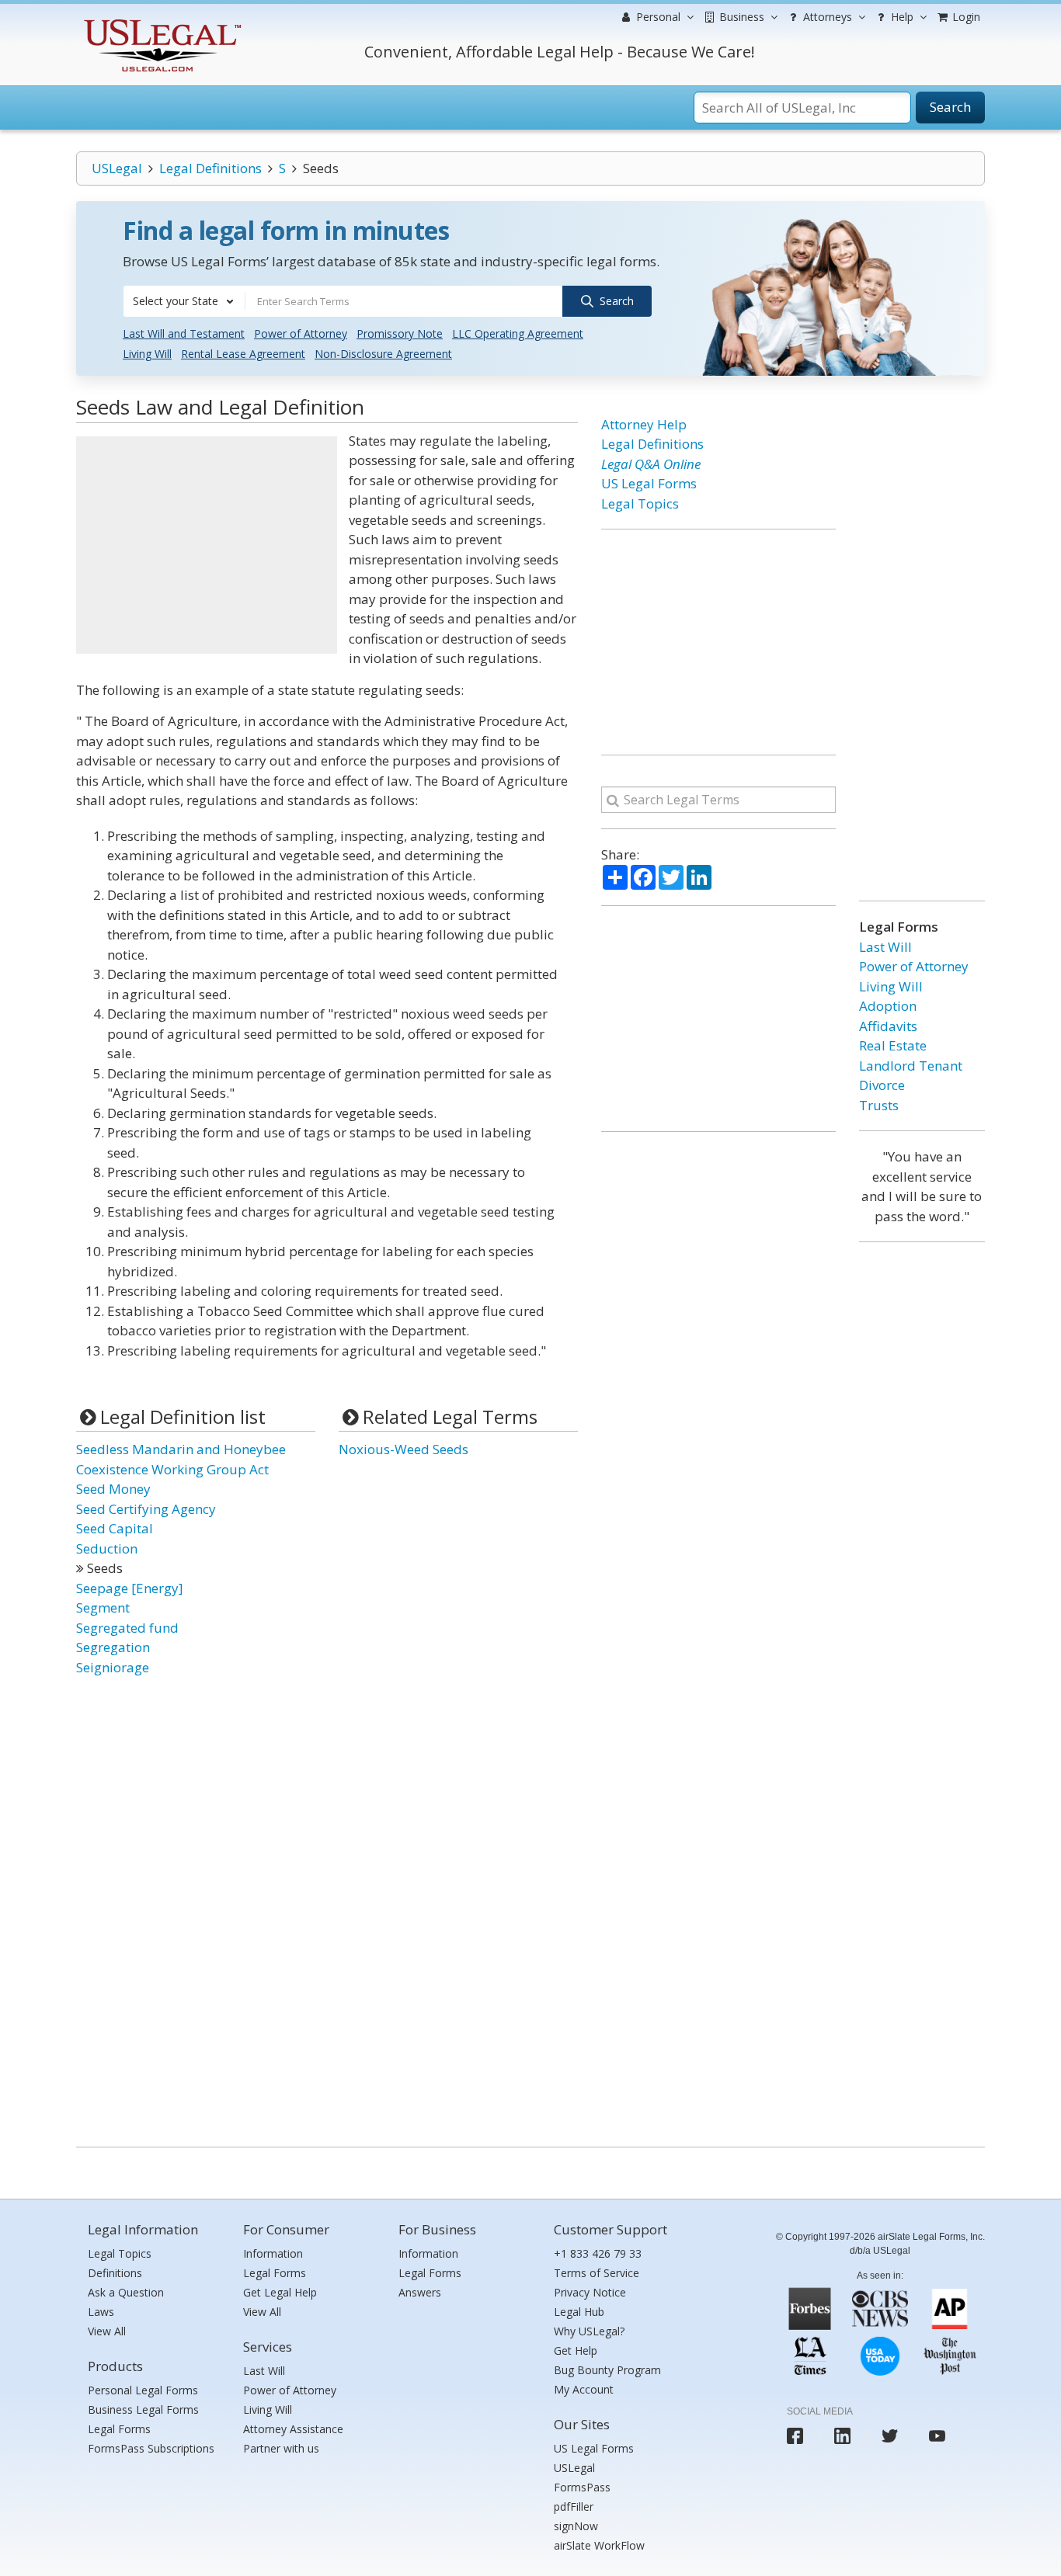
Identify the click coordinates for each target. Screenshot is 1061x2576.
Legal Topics (640, 503)
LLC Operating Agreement (518, 333)
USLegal (117, 168)
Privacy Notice (590, 2292)
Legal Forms (119, 2429)
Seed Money (113, 1489)
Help (901, 17)
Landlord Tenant (911, 1066)
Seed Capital (115, 1528)
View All (107, 2331)
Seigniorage (113, 1667)
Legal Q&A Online (651, 464)
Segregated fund (127, 1628)
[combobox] (184, 301)
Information (273, 2253)
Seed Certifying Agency (146, 1509)
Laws (101, 2312)
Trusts (879, 1105)
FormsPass (582, 2487)
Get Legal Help (280, 2292)
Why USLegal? (589, 2331)
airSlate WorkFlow (599, 2545)
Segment (103, 1607)
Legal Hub (579, 2312)
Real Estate (893, 1045)
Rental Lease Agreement (243, 354)
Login (965, 17)
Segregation (113, 1647)
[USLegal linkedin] (842, 2436)
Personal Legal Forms (143, 2390)
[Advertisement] (207, 545)
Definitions (115, 2273)
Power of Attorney (301, 333)
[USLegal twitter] (890, 2436)
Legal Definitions (210, 168)
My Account (584, 2389)
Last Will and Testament (184, 333)
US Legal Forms (649, 483)
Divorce (882, 1085)
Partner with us (281, 2448)
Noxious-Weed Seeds (404, 1449)
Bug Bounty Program (607, 2370)
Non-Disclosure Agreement (383, 354)
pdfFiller (574, 2507)
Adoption (888, 1006)
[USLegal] (160, 21)
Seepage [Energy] (130, 1588)
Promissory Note (400, 333)
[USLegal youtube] (937, 2436)
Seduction (107, 1548)
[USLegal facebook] (795, 2436)
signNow (576, 2526)
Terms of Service (597, 2273)
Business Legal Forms (143, 2409)
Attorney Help (644, 424)
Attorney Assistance (293, 2429)
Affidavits (888, 1026)
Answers (420, 2292)
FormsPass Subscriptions (151, 2448)
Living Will (147, 354)
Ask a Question (126, 2292)
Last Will (885, 947)
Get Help (576, 2350)
